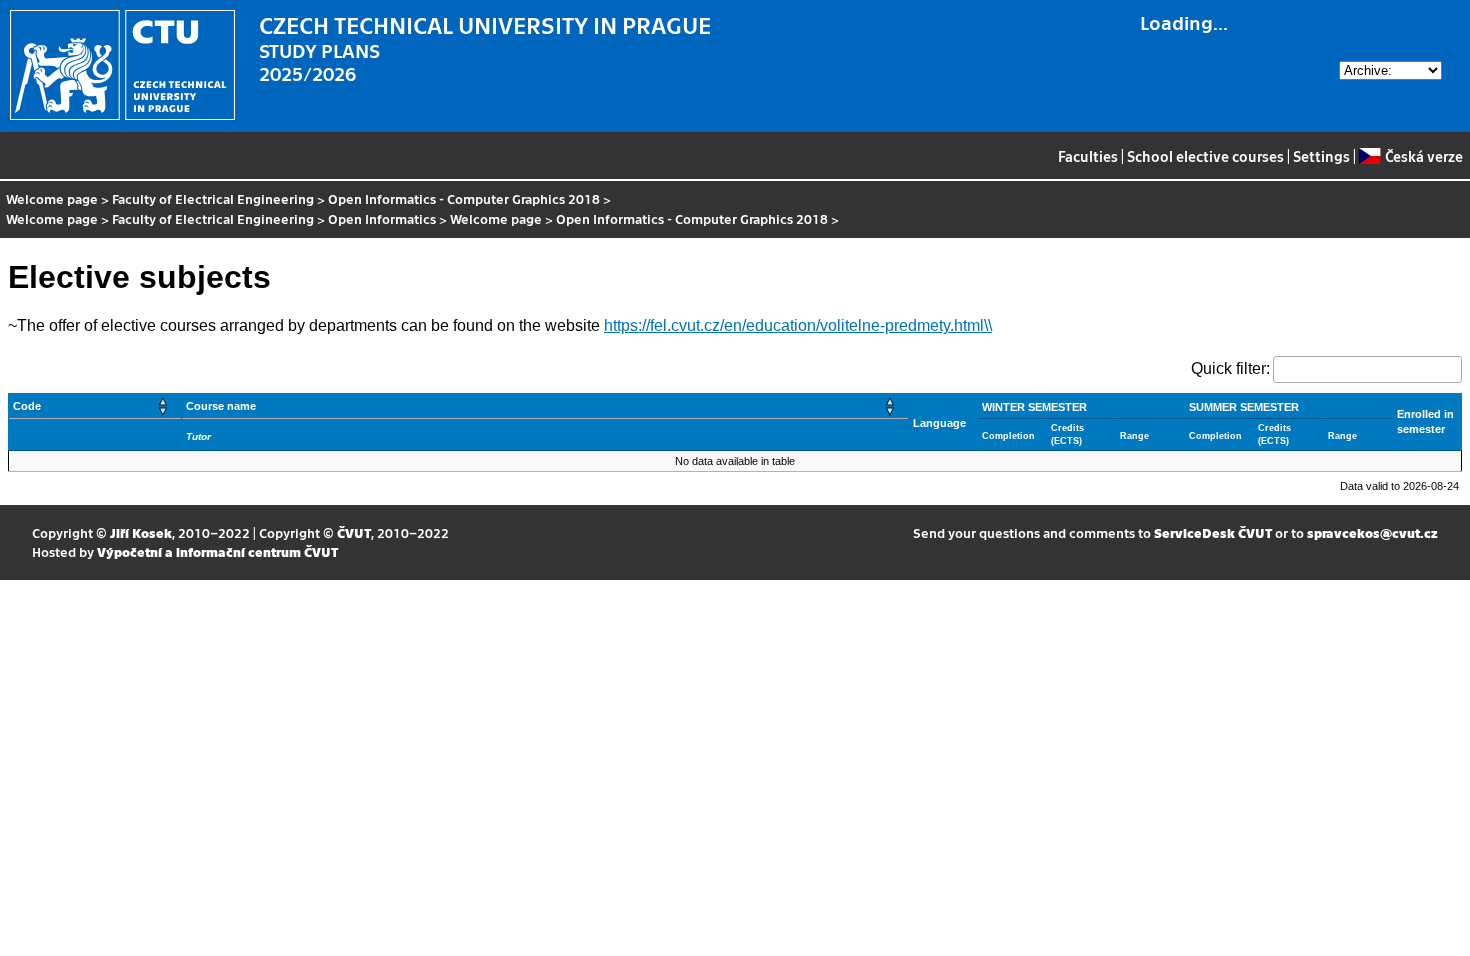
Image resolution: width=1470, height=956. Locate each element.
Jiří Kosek (141, 532)
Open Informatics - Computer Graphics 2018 (464, 198)
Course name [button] (221, 406)
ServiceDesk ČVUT (1213, 532)
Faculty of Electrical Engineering (213, 198)
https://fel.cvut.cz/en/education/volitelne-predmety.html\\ (798, 325)
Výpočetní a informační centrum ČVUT (217, 551)
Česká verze (1423, 156)
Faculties (1088, 156)
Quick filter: (1230, 368)
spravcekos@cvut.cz (1372, 532)
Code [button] (27, 406)
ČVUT (354, 532)
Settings (1321, 156)
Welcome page (52, 198)
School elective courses (1205, 156)
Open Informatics (382, 218)
